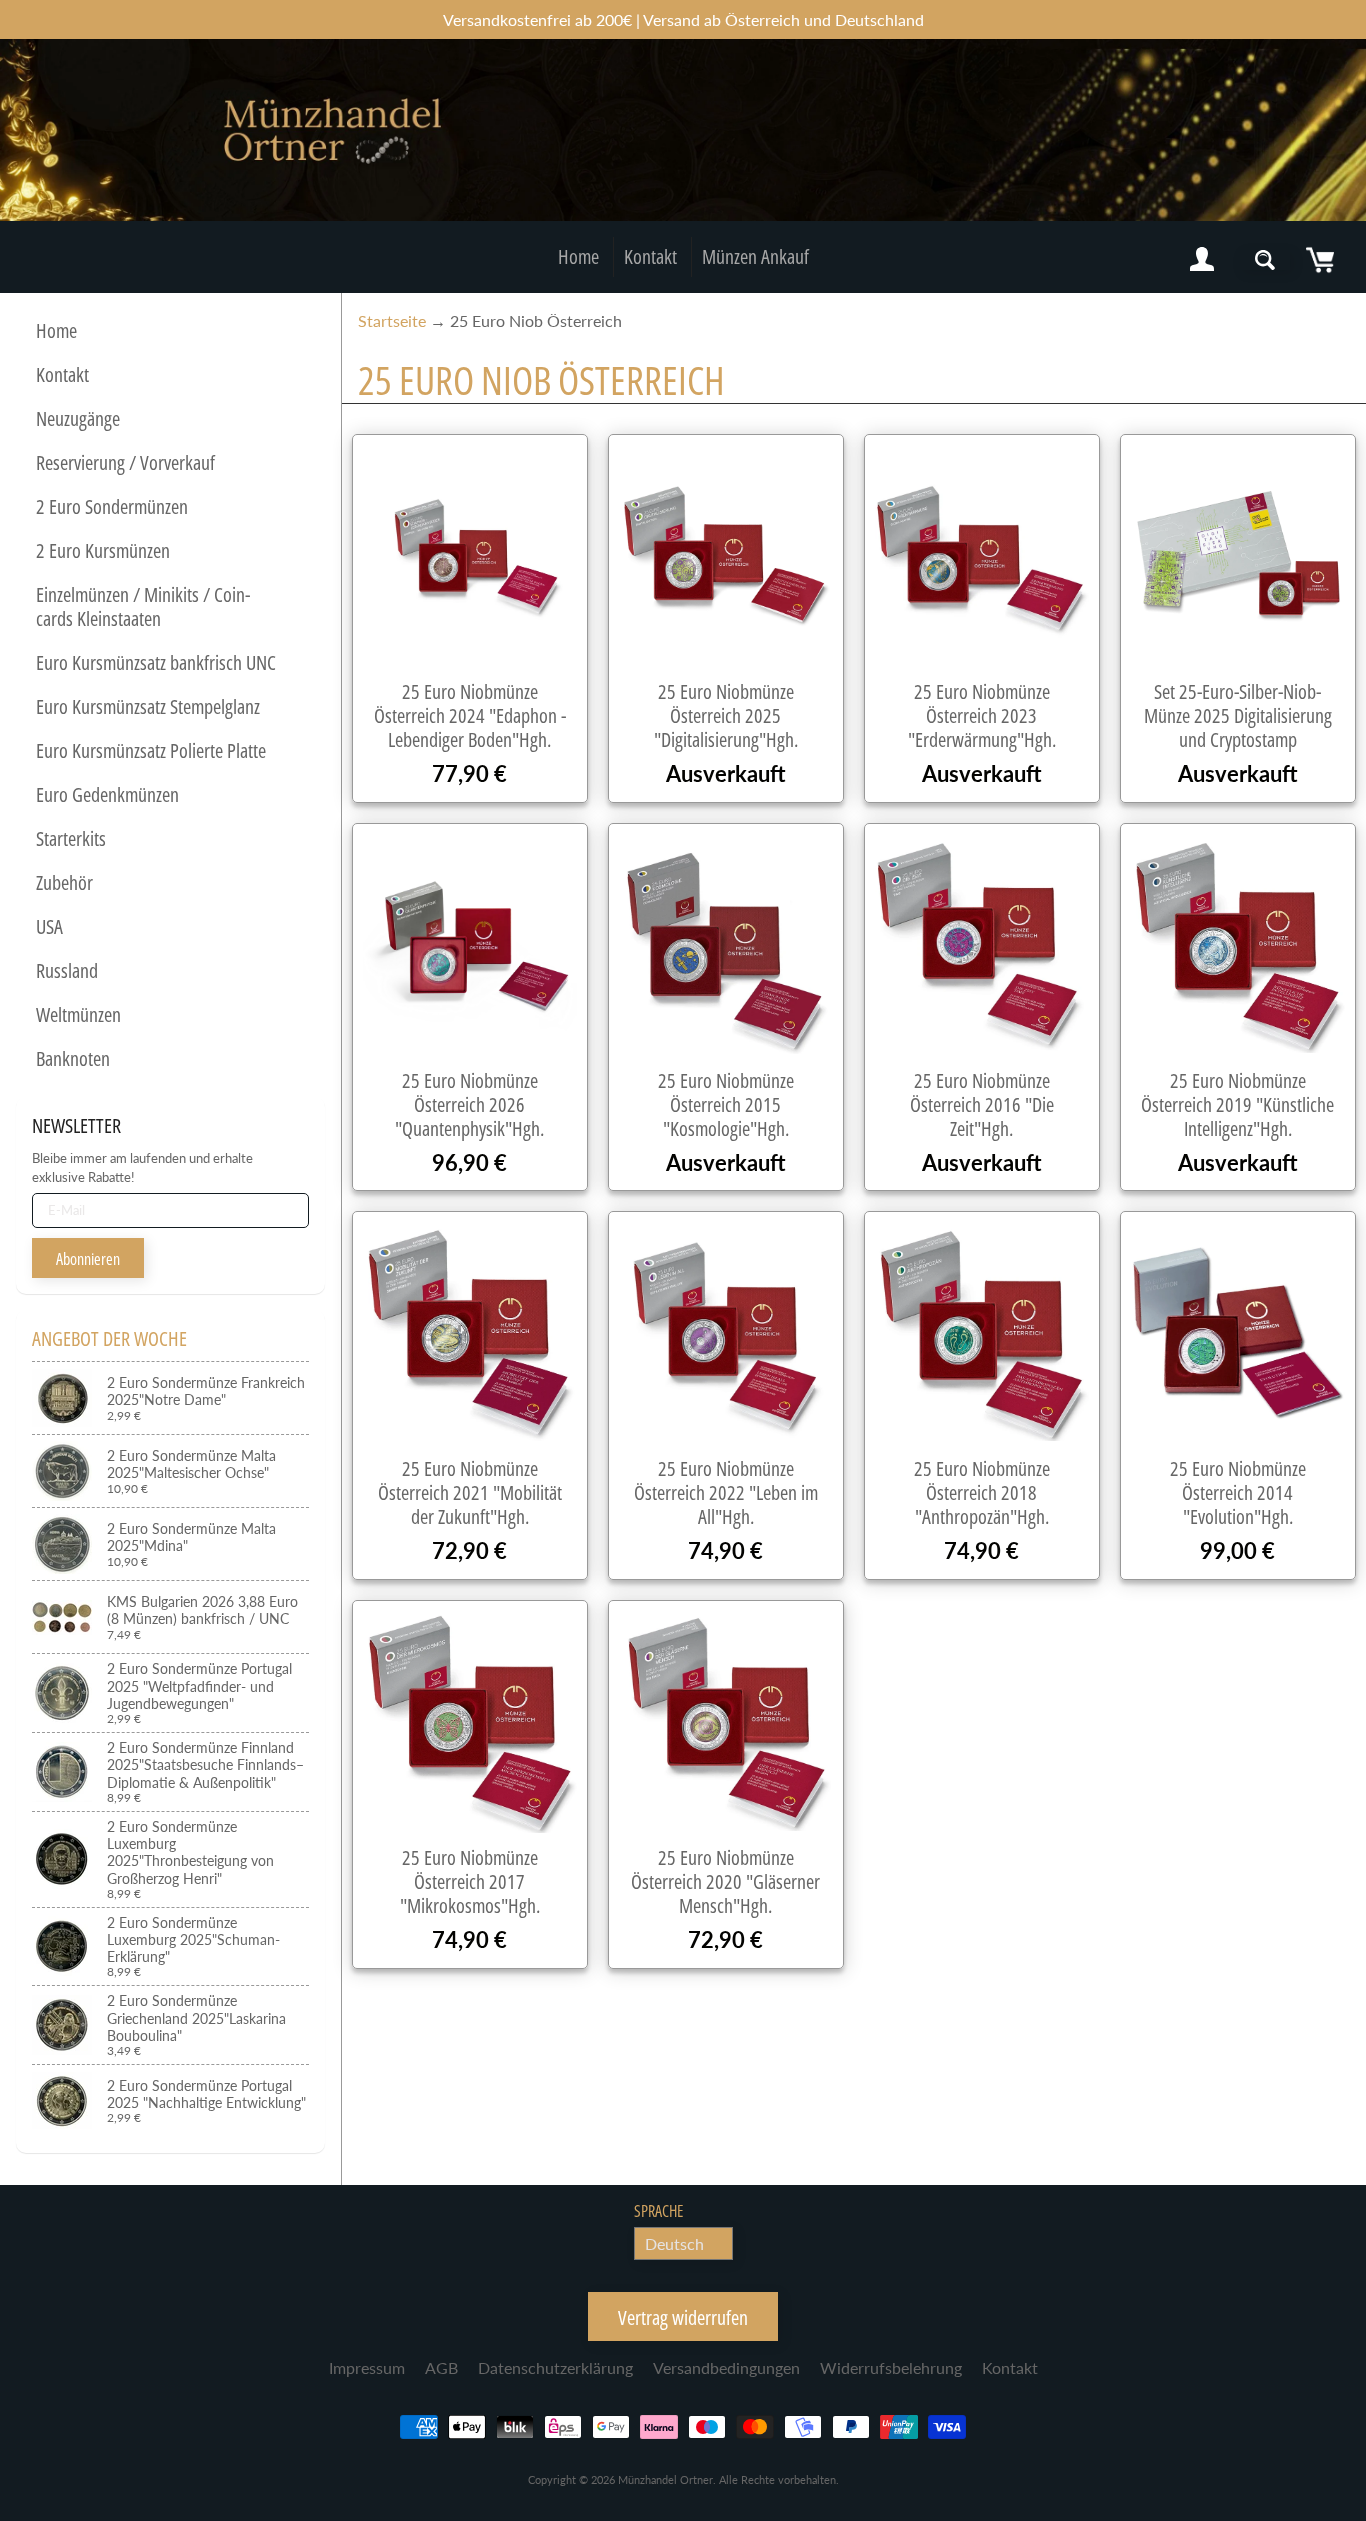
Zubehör (64, 882)
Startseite (392, 320)
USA (49, 926)
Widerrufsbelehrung (891, 2367)
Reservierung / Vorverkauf (125, 462)
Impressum (367, 2367)
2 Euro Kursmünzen (103, 550)
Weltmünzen (78, 1014)
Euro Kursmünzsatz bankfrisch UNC (156, 662)
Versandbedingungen (726, 2367)
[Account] (1202, 260)
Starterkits (71, 838)
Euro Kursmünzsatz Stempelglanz (148, 706)
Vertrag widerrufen (683, 2317)
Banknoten (73, 1058)
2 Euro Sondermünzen (112, 506)
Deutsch (674, 2243)
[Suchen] (1265, 260)
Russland (67, 970)
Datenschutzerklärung (555, 2367)
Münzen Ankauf (755, 256)
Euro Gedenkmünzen (107, 794)
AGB (441, 2367)
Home (578, 256)
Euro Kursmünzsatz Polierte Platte (151, 750)
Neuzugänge (78, 418)
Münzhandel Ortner (665, 2479)
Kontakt (650, 256)
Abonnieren (88, 1259)
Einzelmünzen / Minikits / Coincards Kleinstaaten (143, 606)
